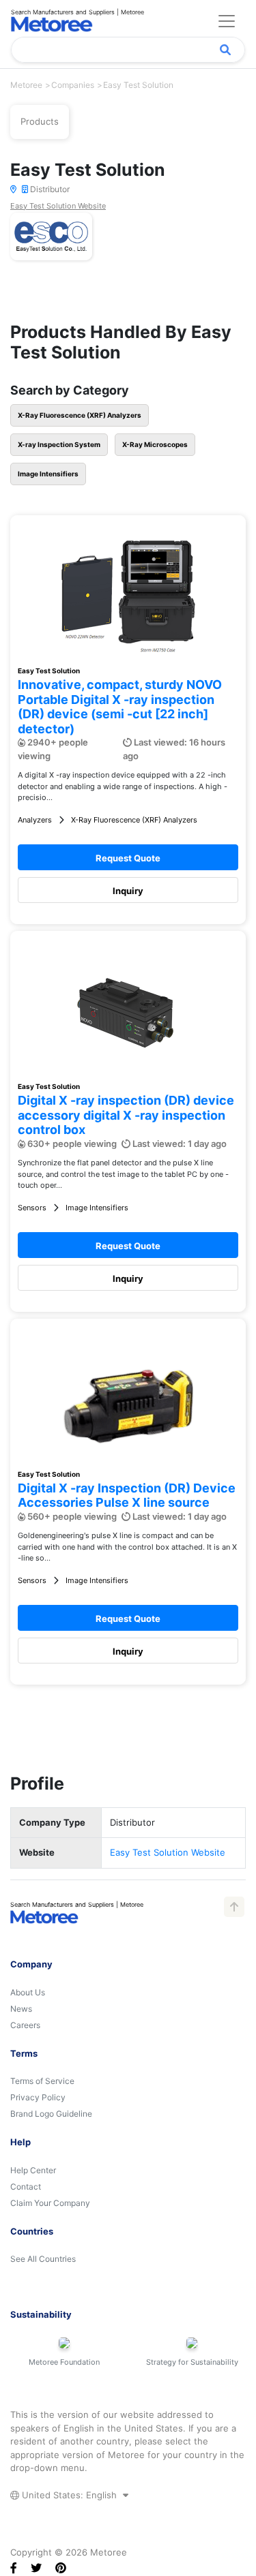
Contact (26, 2187)
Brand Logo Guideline (51, 2114)
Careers (25, 2025)
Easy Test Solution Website (58, 206)
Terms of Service (42, 2081)
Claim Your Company (50, 2203)
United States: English (69, 2495)
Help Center (33, 2170)
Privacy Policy (38, 2097)
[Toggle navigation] (227, 21)
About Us (28, 1992)
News (21, 2009)
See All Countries (43, 2259)
